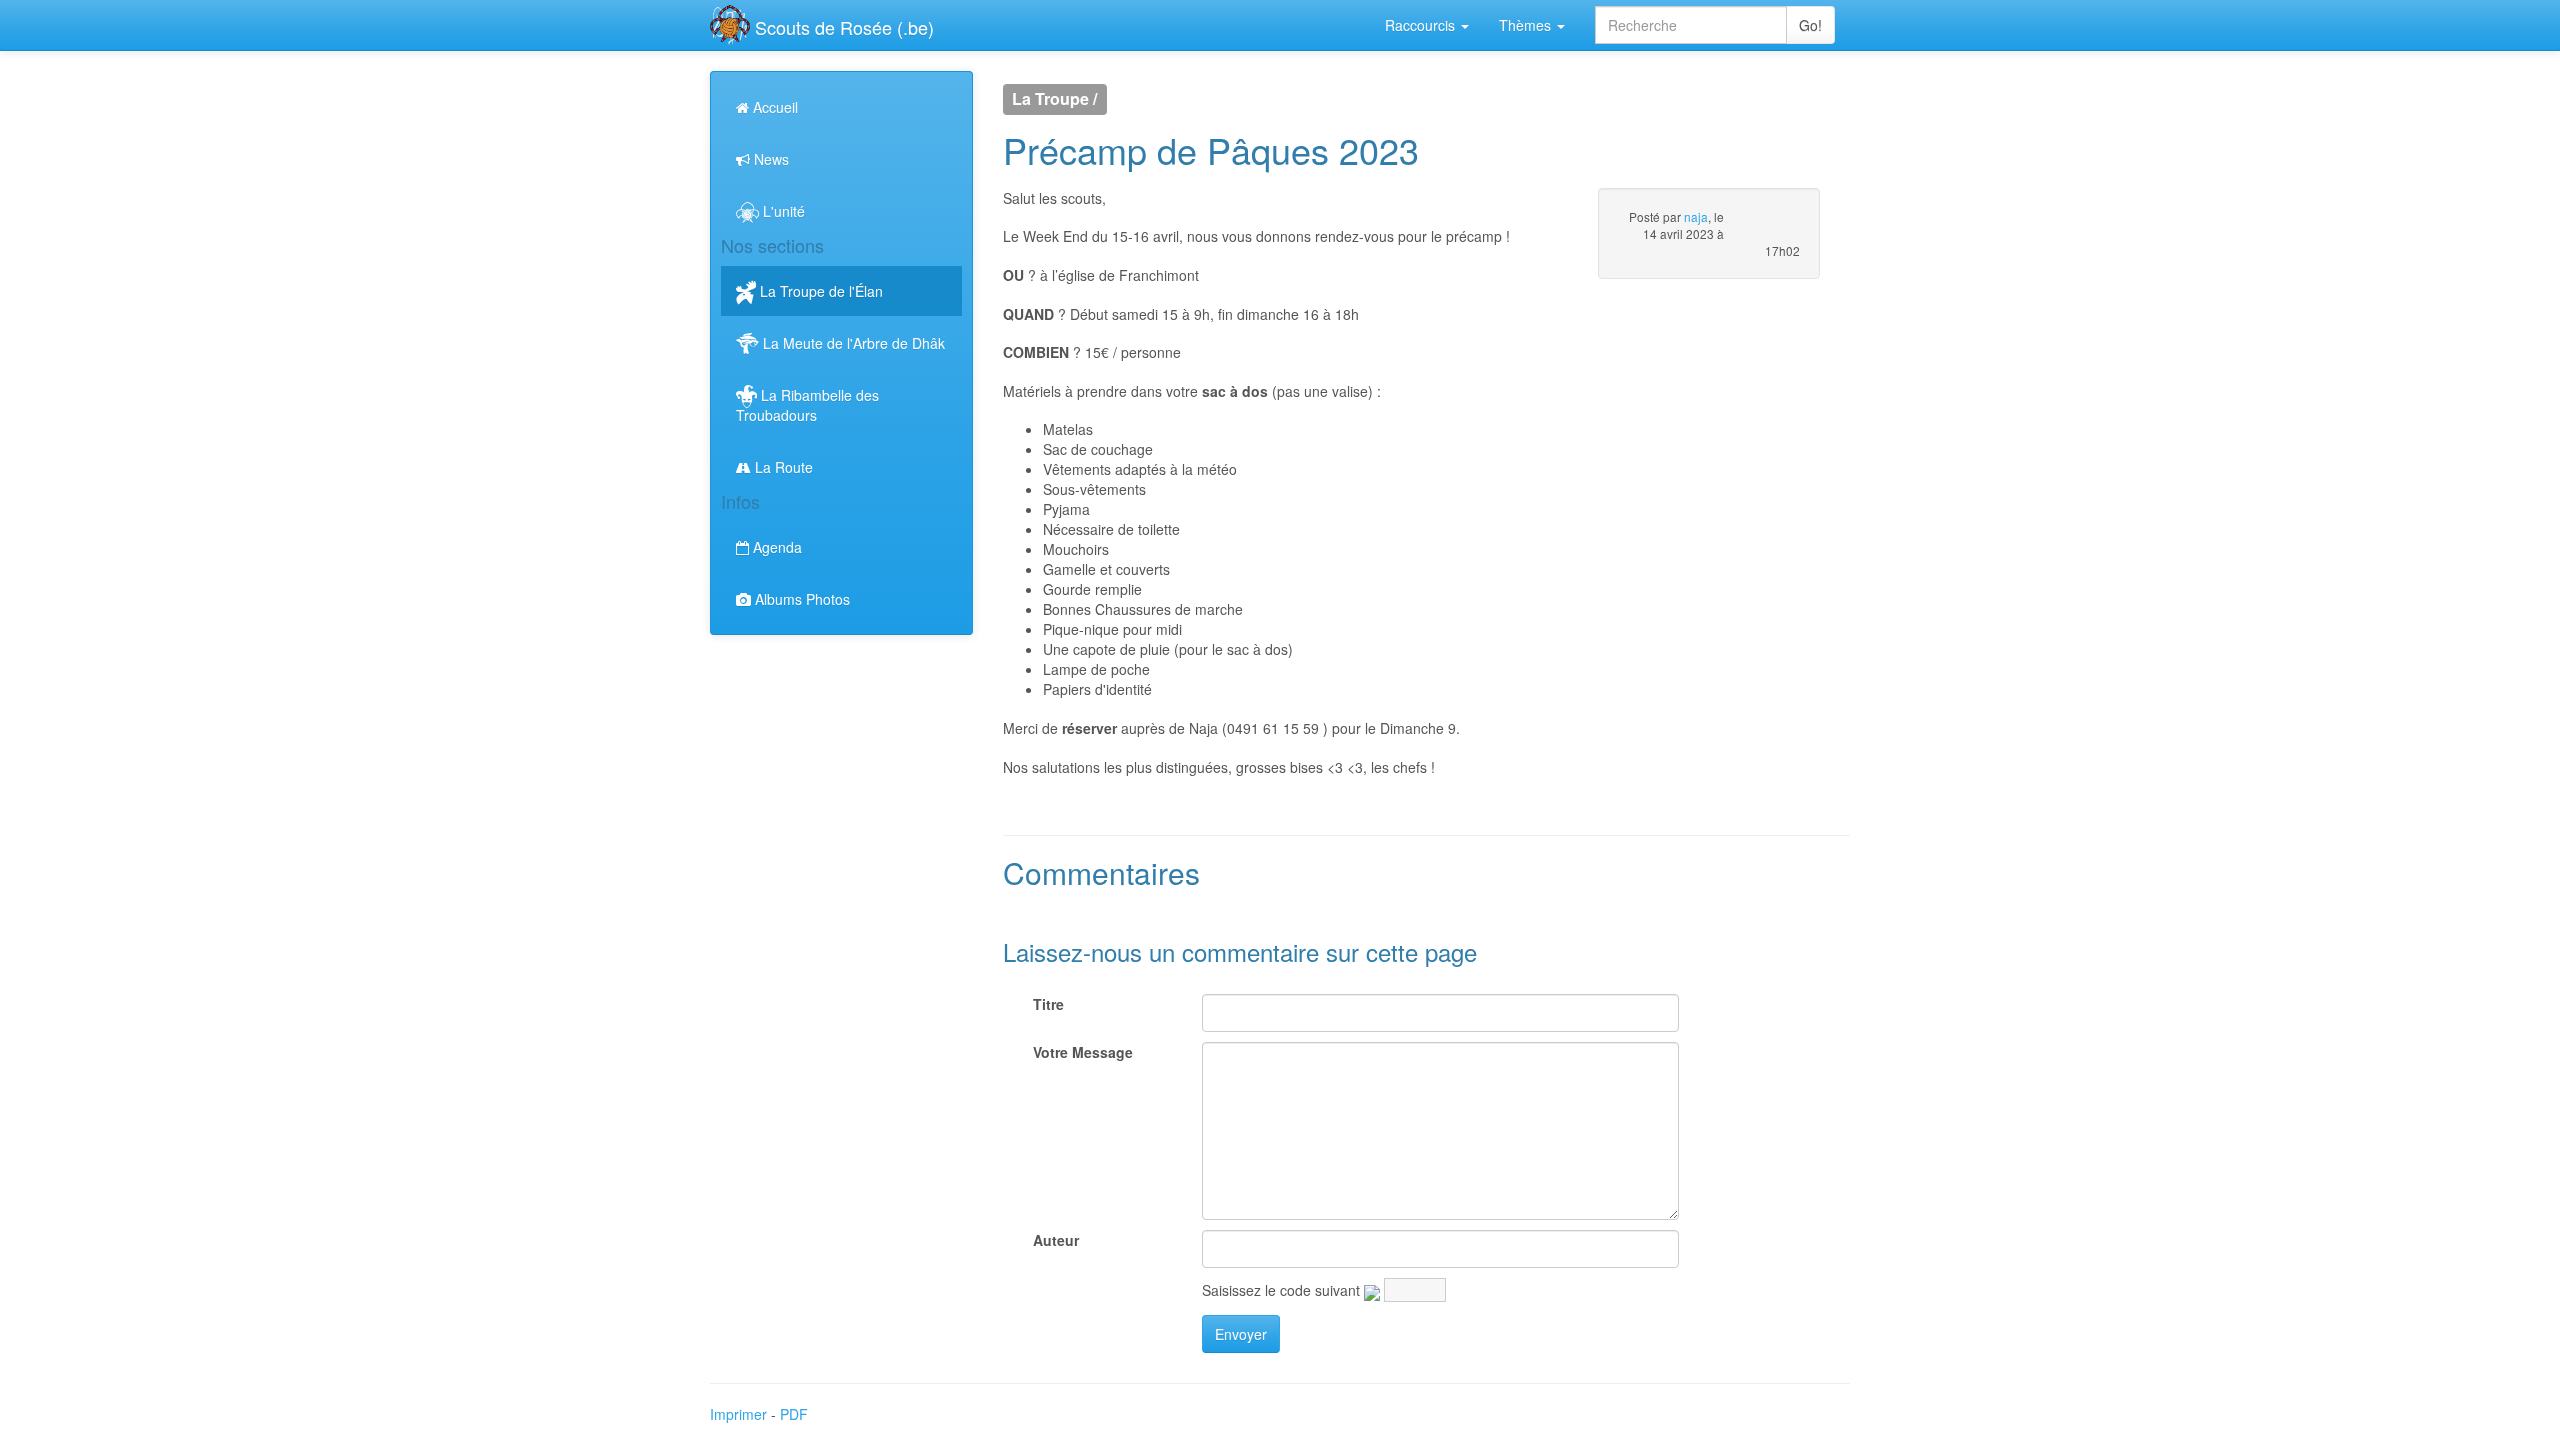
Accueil (773, 107)
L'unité (782, 211)
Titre (1048, 1004)
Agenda (775, 547)
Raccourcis (1422, 25)
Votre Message (1083, 1052)
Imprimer (738, 1414)
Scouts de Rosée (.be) (842, 27)
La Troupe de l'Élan (819, 291)
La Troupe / (1054, 99)
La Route (782, 467)
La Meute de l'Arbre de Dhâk (852, 343)
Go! (1810, 25)
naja (1696, 216)
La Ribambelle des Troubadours (807, 405)
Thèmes (1527, 25)
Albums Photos (800, 599)
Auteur (1056, 1240)
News (769, 159)
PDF (794, 1414)
